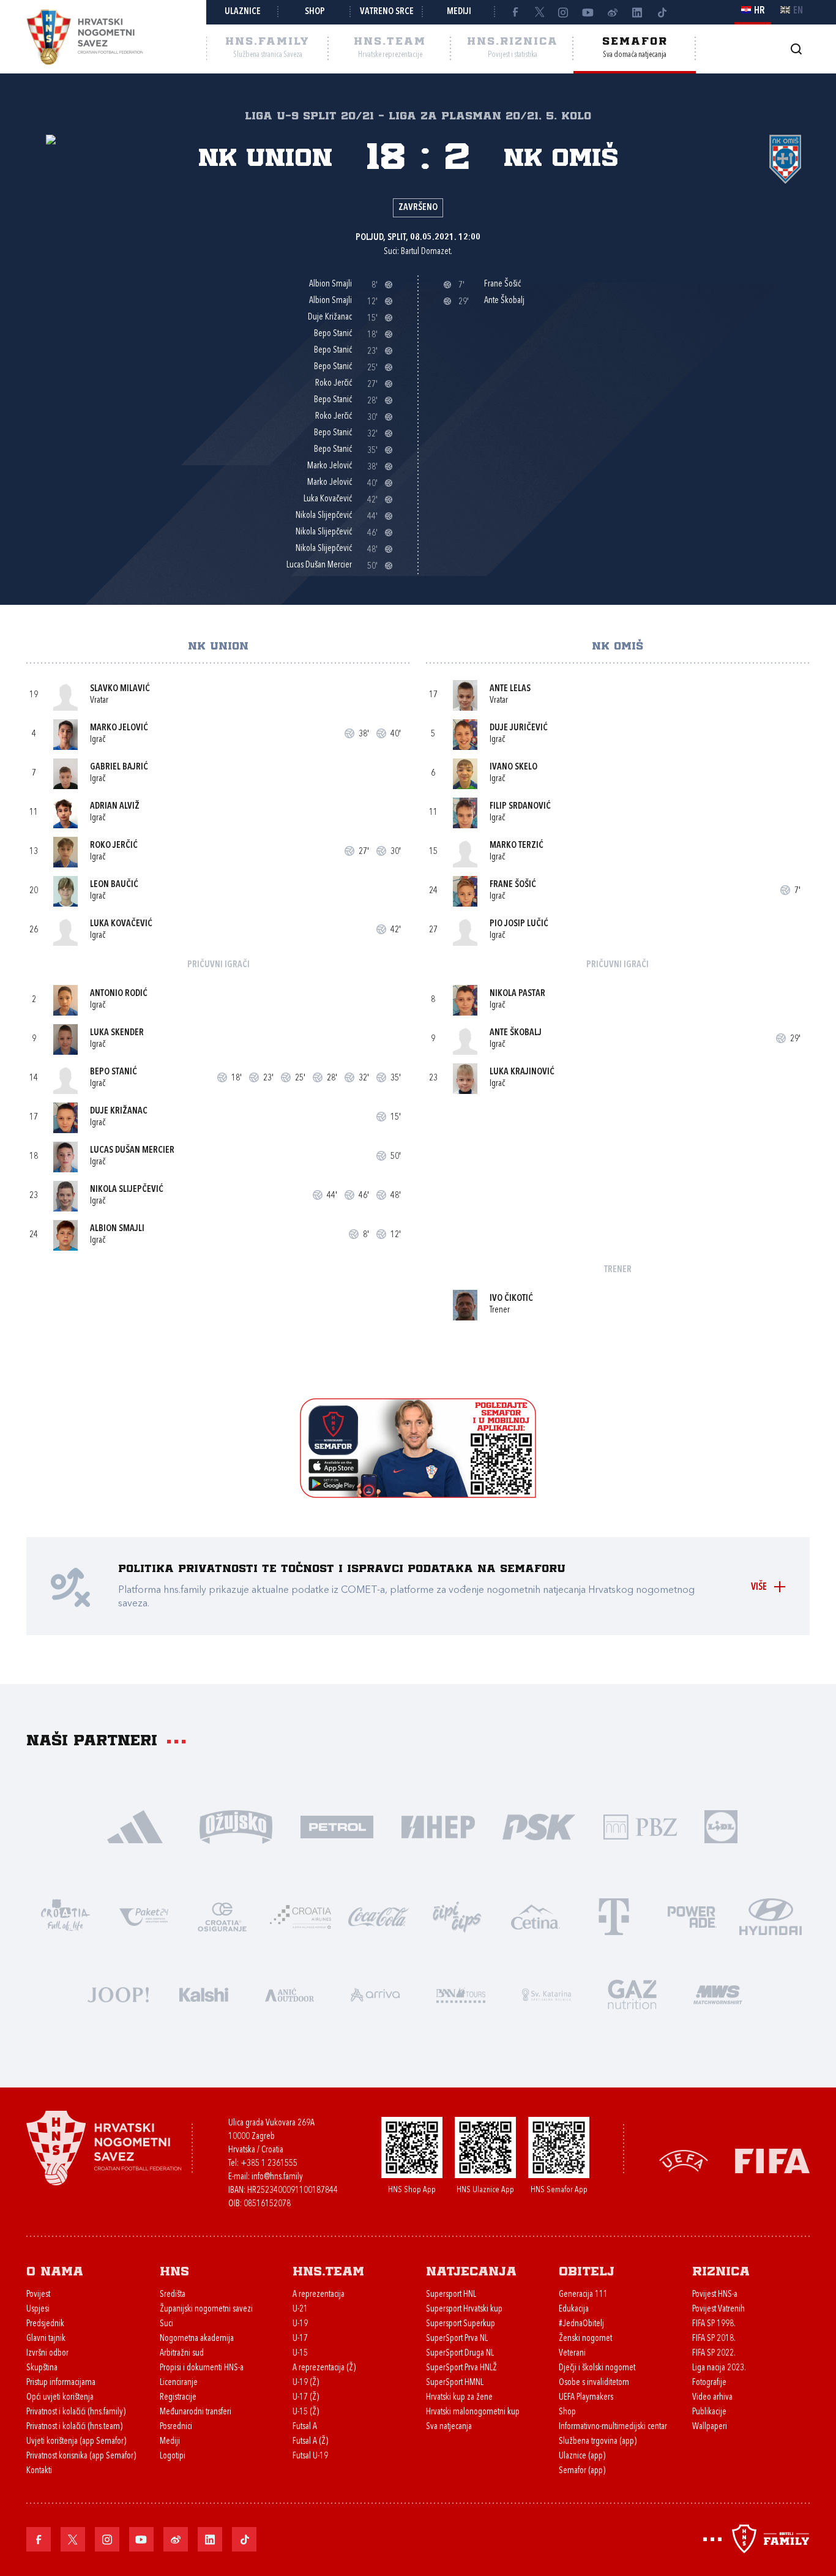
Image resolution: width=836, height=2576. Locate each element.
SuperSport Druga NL (460, 2353)
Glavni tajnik (46, 2339)
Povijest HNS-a (715, 2295)
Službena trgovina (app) (598, 2442)
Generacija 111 (583, 2295)
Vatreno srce (387, 12)
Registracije (178, 2398)
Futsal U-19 (310, 2456)
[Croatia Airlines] (300, 1916)
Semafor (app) (582, 2471)
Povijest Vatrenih (718, 2309)
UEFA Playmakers (586, 2398)
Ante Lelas (510, 689)
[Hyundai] (771, 1916)
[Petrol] (337, 1826)
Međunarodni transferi (196, 2412)
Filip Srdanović (520, 807)
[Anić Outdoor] (289, 1994)
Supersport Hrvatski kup (464, 2309)
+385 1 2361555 (269, 2164)
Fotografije (709, 2383)
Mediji (459, 12)
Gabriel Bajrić (119, 767)
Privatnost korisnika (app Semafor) (81, 2456)
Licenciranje (179, 2383)
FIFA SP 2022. (714, 2353)
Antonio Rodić (119, 994)
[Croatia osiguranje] (222, 1916)
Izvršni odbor (47, 2353)
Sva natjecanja (449, 2427)
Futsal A (305, 2427)
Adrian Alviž (115, 807)
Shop (315, 12)
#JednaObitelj (581, 2324)
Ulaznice (243, 12)
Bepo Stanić (114, 1072)
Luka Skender (117, 1033)
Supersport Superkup (461, 2324)
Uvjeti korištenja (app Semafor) (76, 2442)
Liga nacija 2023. (719, 2368)
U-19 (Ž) (306, 2383)
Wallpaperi (710, 2427)
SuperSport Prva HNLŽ (461, 2368)
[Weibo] (613, 12)
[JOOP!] (118, 1994)
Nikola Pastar (517, 994)
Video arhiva (712, 2398)
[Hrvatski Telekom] (614, 1916)
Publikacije (709, 2412)
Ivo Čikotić (511, 1299)
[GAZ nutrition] (632, 1994)
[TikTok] (662, 12)
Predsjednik (45, 2324)
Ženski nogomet (585, 2339)
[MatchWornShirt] (718, 1994)
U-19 (300, 2324)
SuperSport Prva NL (457, 2339)
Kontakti (39, 2471)
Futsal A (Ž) (310, 2442)
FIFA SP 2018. (714, 2339)
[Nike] (135, 1826)
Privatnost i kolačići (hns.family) (76, 2412)
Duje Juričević (519, 728)
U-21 (300, 2309)
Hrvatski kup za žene (459, 2398)
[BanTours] (461, 1994)
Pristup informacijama (61, 2383)
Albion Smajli (117, 1229)
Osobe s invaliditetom (594, 2383)
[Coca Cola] (379, 1916)
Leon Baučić (114, 885)
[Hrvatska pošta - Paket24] (144, 1916)
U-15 (300, 2353)
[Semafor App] (418, 1495)
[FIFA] (772, 2160)
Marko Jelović (119, 728)
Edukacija (574, 2309)
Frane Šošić (513, 885)
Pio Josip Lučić (519, 924)
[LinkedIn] (637, 12)
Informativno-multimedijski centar (613, 2427)
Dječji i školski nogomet (597, 2368)
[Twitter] (539, 12)
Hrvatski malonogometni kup (473, 2412)
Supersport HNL (451, 2295)
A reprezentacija (319, 2295)
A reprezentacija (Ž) (324, 2368)
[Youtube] (588, 12)
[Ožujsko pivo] (236, 1826)
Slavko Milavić (120, 689)
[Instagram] (564, 12)
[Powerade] (692, 1916)
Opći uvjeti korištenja (60, 2398)
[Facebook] (515, 12)
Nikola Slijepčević (127, 1190)
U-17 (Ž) (306, 2398)
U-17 (300, 2339)
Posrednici (176, 2427)
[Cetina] (536, 1916)
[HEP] (438, 1826)
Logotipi (173, 2456)
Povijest (38, 2295)
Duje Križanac (119, 1111)
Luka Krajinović (522, 1072)
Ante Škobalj (516, 1033)
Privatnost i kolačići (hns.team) (74, 2427)
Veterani (572, 2353)
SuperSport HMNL (455, 2383)
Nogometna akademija (197, 2339)
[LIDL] (721, 1826)
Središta (173, 2295)
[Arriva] (375, 1994)
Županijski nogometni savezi (206, 2309)
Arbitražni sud (182, 2353)
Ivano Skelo (513, 767)
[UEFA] (684, 2160)
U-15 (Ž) (306, 2412)
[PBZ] (640, 1826)
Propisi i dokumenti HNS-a (202, 2368)
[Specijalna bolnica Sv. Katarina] (547, 1994)
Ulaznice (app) (582, 2456)
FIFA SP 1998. (714, 2324)
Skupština (42, 2368)
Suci (166, 2324)
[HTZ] (65, 1916)
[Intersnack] (457, 1916)
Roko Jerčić (114, 846)
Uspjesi (38, 2309)
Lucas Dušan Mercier (132, 1151)
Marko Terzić (517, 846)
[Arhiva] (796, 49)
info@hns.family (277, 2177)
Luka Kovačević (121, 924)
